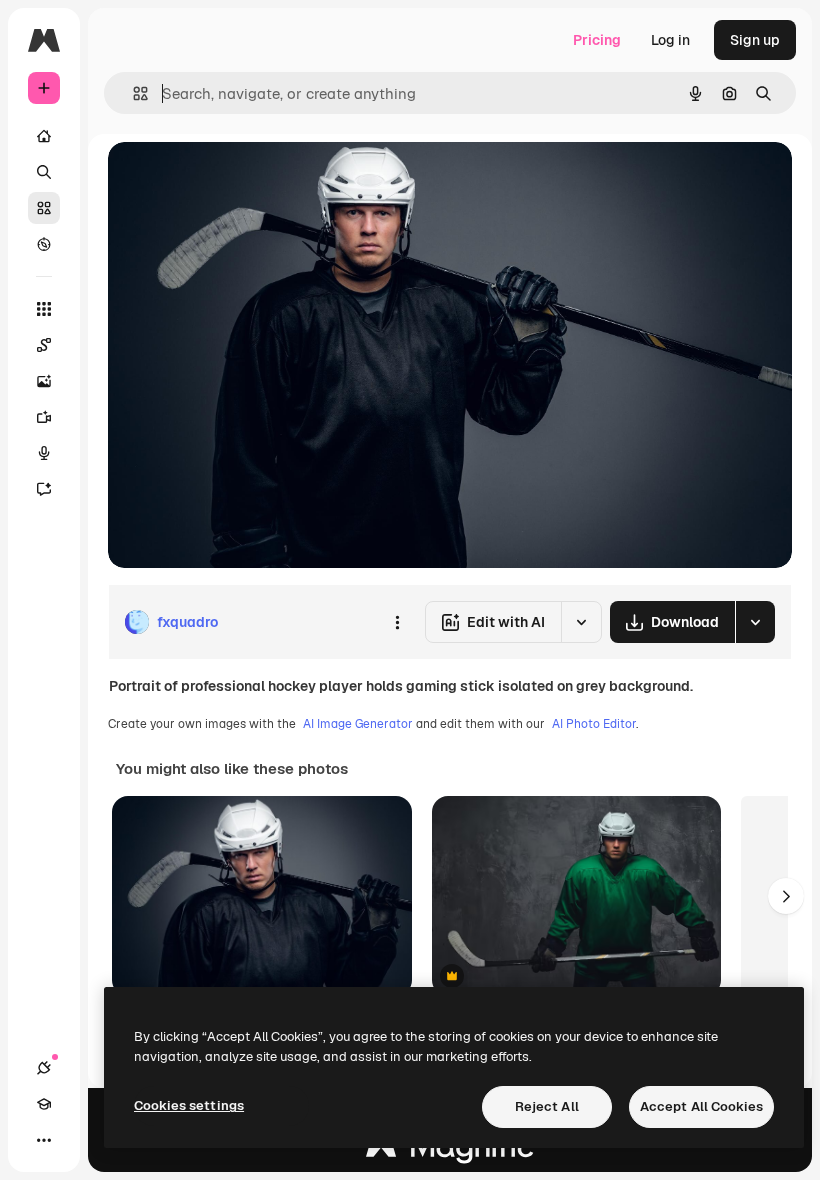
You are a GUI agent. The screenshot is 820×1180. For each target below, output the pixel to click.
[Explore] (44, 244)
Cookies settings (189, 1105)
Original (236, 179)
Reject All (547, 1106)
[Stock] (44, 208)
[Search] (44, 172)
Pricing (597, 40)
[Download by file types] (755, 622)
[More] (44, 1140)
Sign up (755, 40)
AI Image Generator (358, 724)
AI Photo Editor (594, 724)
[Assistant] (44, 489)
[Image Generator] (44, 381)
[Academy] (44, 1104)
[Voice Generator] (44, 453)
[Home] (44, 136)
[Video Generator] (44, 417)
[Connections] (44, 1068)
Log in (670, 40)
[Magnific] (450, 1151)
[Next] (786, 896)
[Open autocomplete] (132, 93)
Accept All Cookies (701, 1106)
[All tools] (44, 309)
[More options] (397, 622)
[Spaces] (44, 345)
